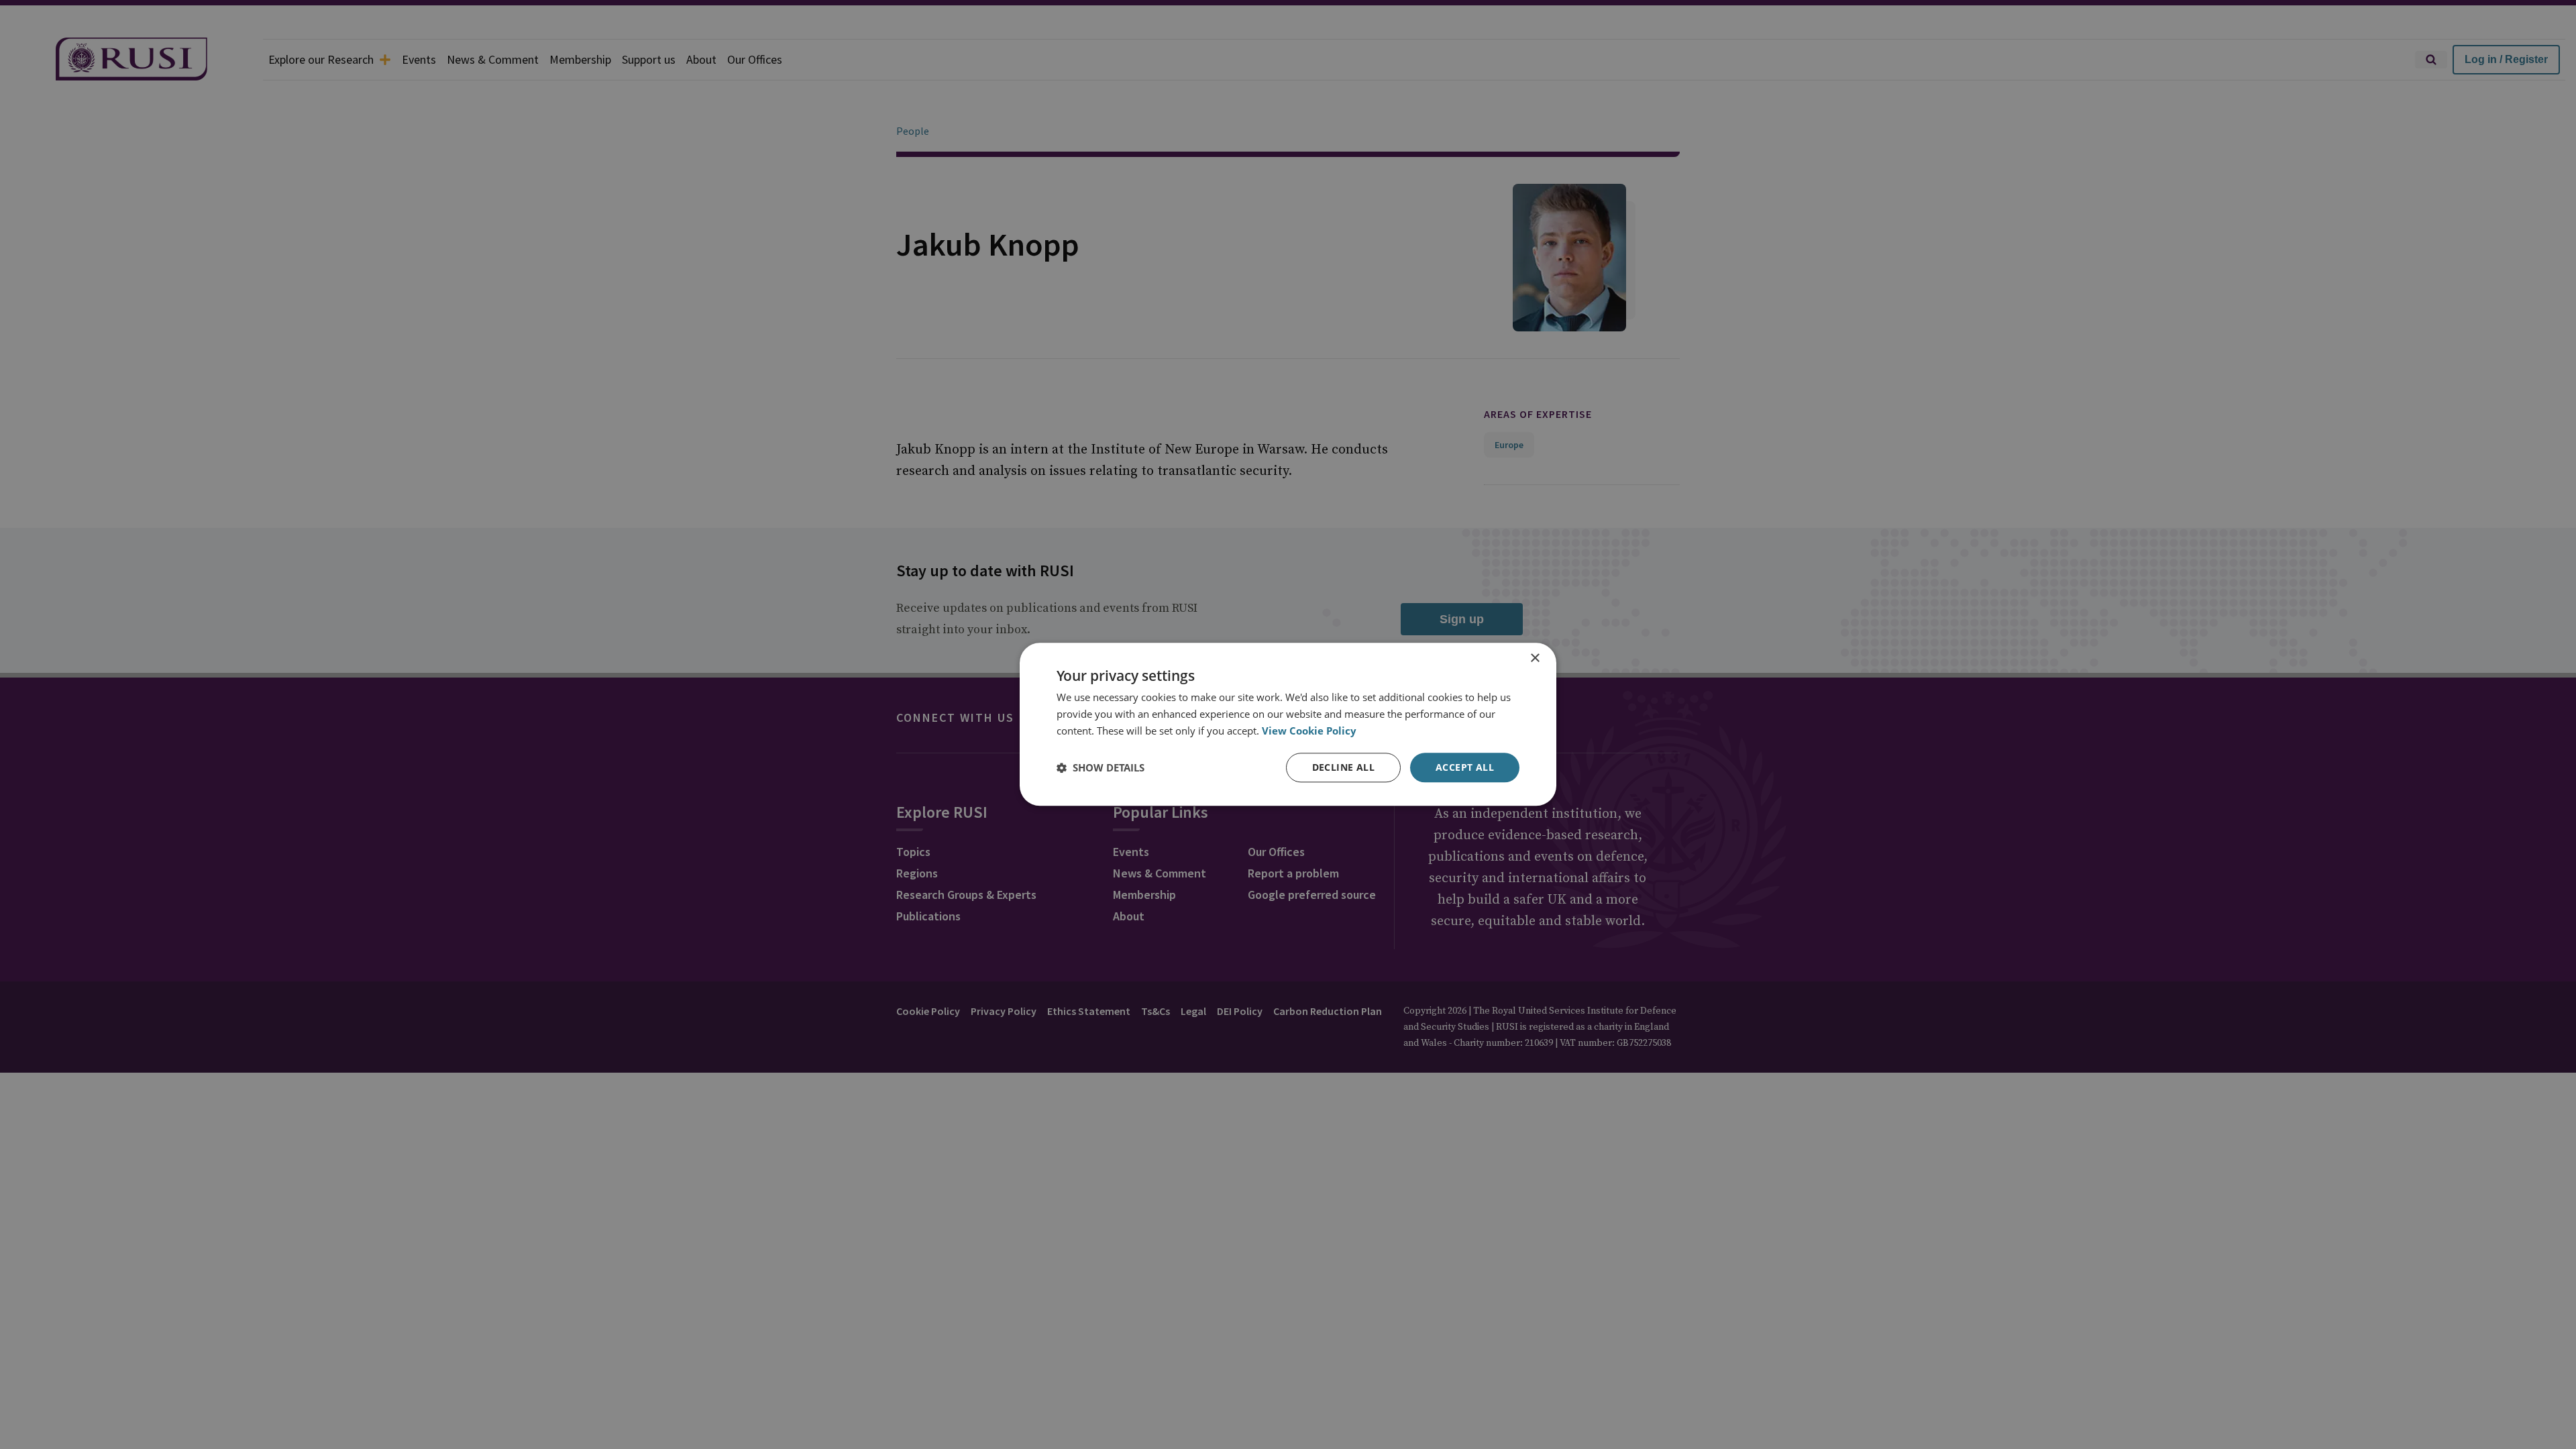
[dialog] (1288, 724)
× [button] (1535, 658)
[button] (1101, 767)
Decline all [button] (1343, 767)
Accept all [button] (1465, 767)
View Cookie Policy (1309, 731)
